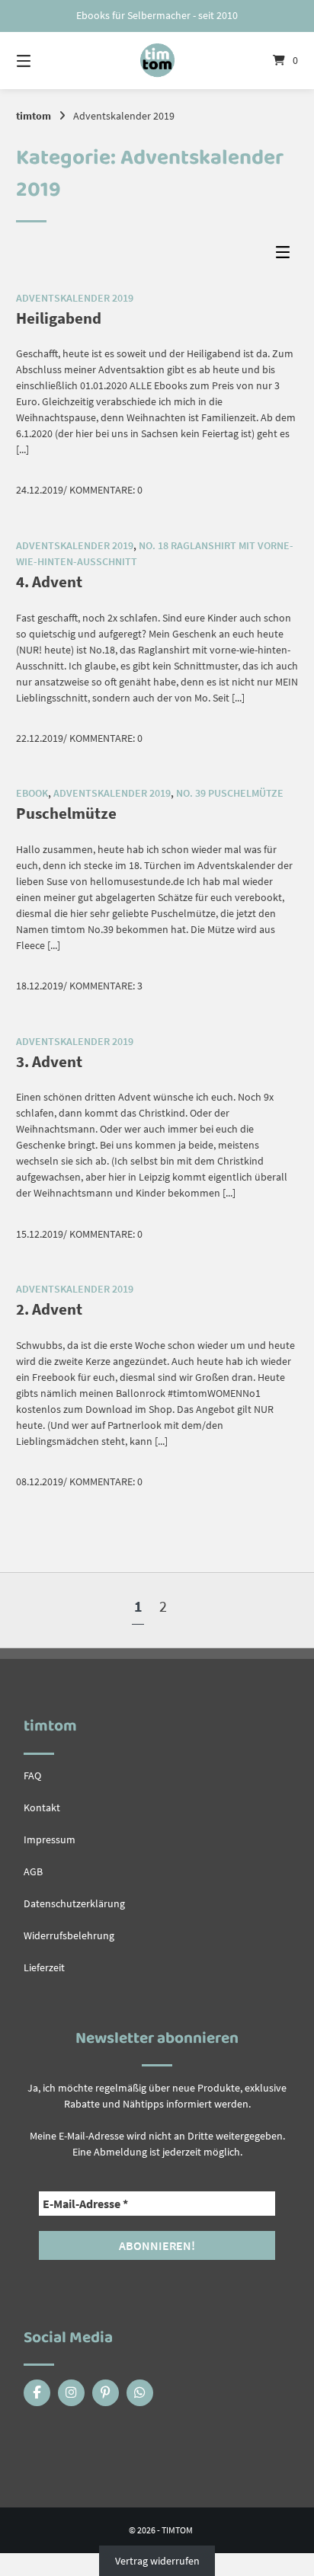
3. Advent (49, 1061)
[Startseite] (157, 61)
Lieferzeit (44, 1967)
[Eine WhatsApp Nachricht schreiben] (140, 2393)
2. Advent (49, 1309)
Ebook (32, 793)
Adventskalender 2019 (75, 298)
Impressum (50, 1839)
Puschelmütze (66, 813)
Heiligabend (59, 318)
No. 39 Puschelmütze (230, 793)
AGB (33, 1871)
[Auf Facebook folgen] (37, 2393)
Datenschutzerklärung (74, 1903)
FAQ (32, 1775)
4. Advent (49, 582)
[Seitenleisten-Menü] (287, 256)
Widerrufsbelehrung (69, 1935)
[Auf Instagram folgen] (71, 2393)
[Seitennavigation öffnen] (44, 61)
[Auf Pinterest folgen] (106, 2393)
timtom (34, 116)
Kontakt (42, 1807)
